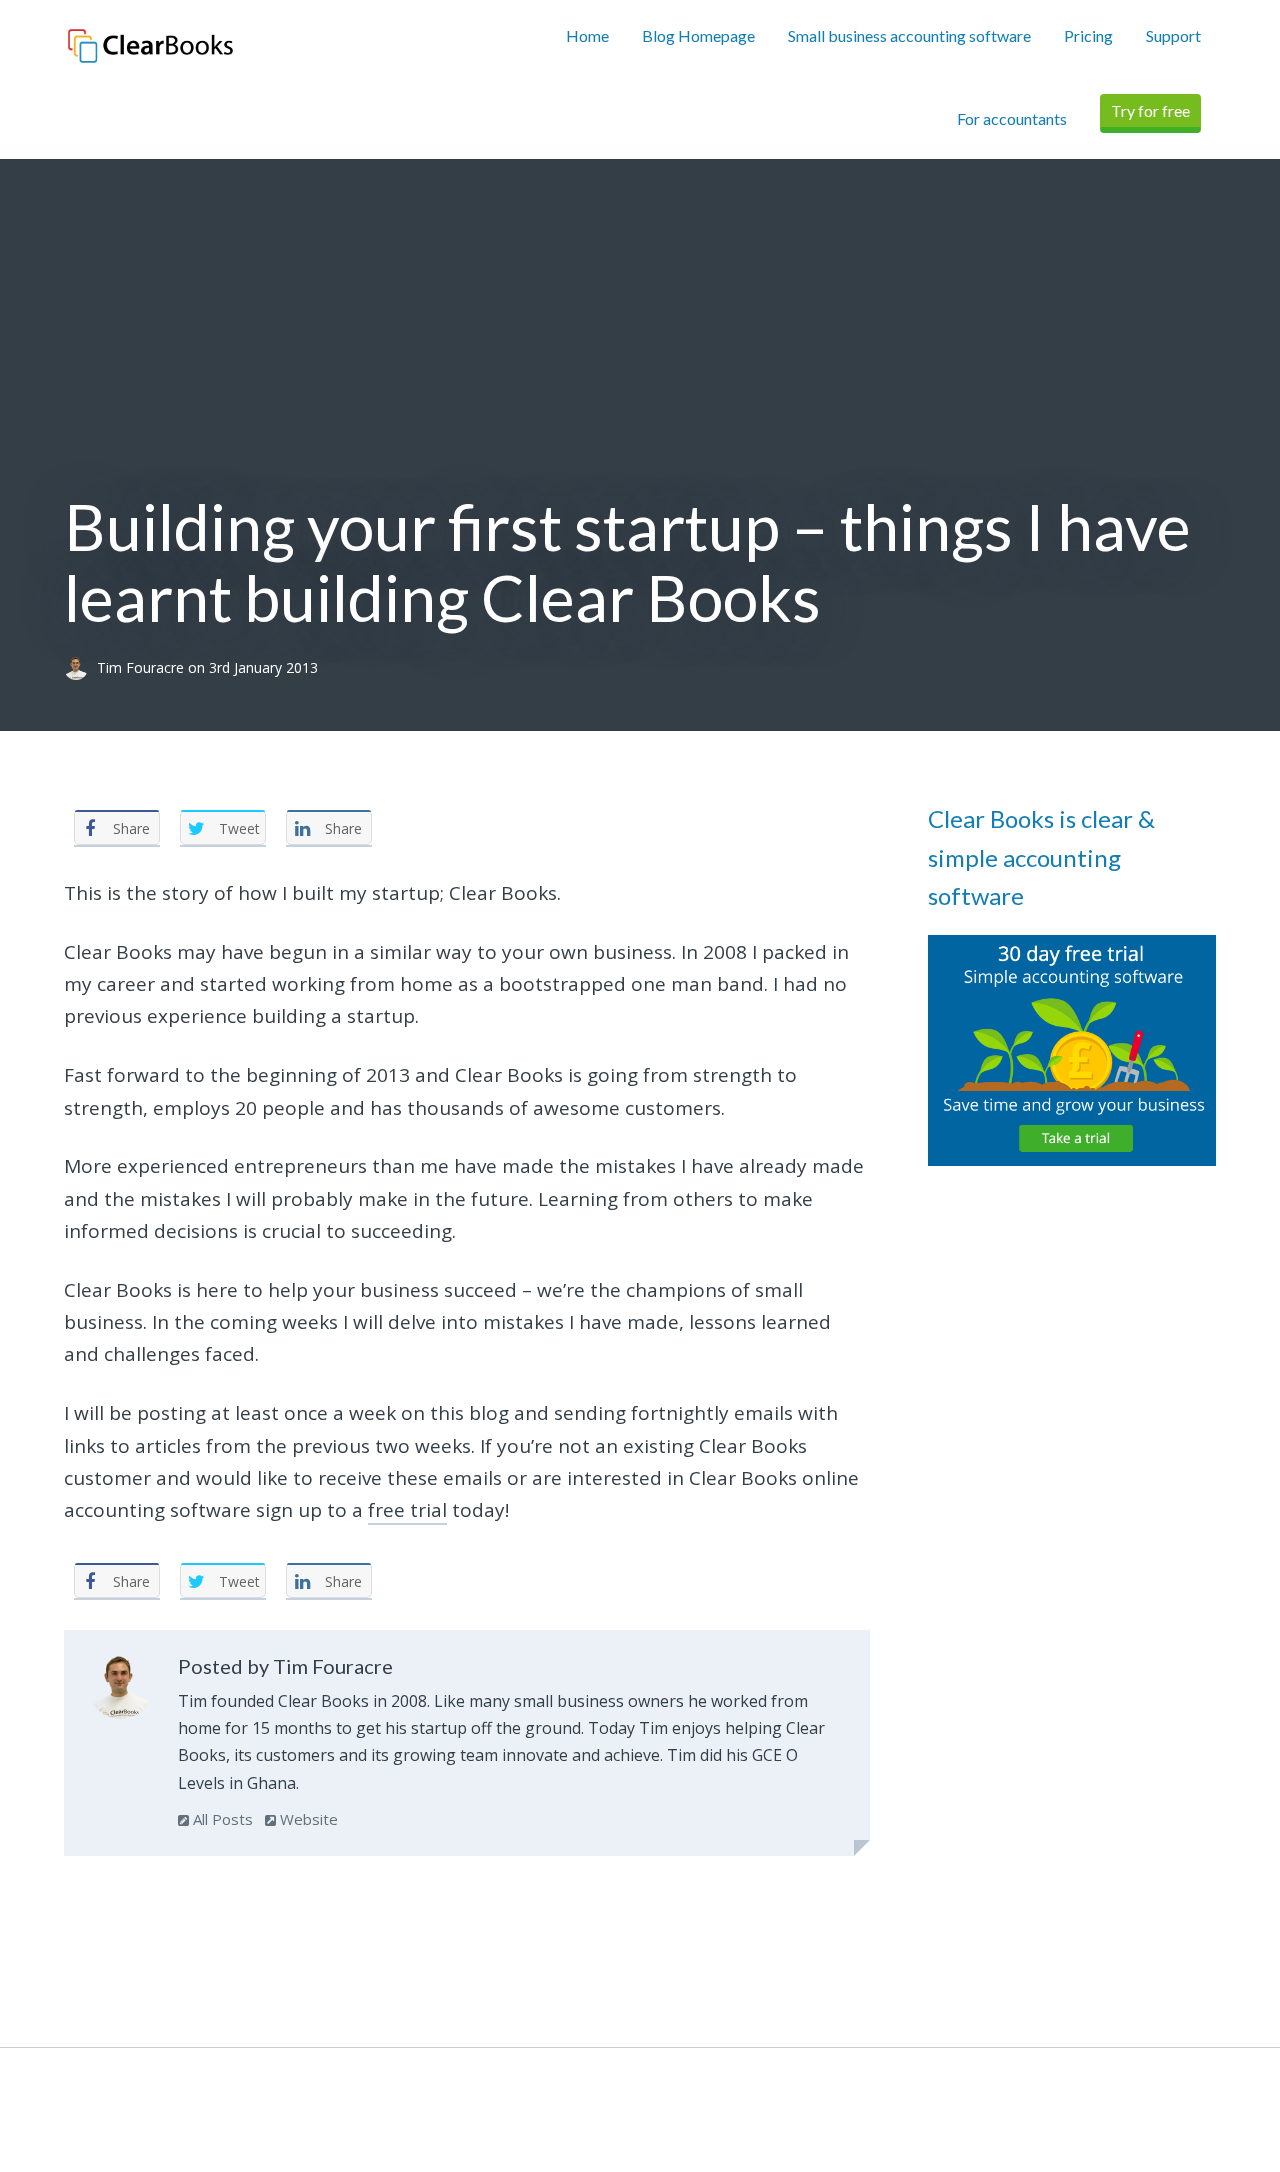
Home (587, 35)
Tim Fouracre (142, 667)
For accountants (1012, 118)
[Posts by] (80, 667)
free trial (407, 1510)
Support (1173, 35)
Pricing (1088, 35)
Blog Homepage (698, 35)
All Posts (221, 1819)
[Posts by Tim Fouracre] (120, 1691)
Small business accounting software (909, 35)
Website (307, 1819)
